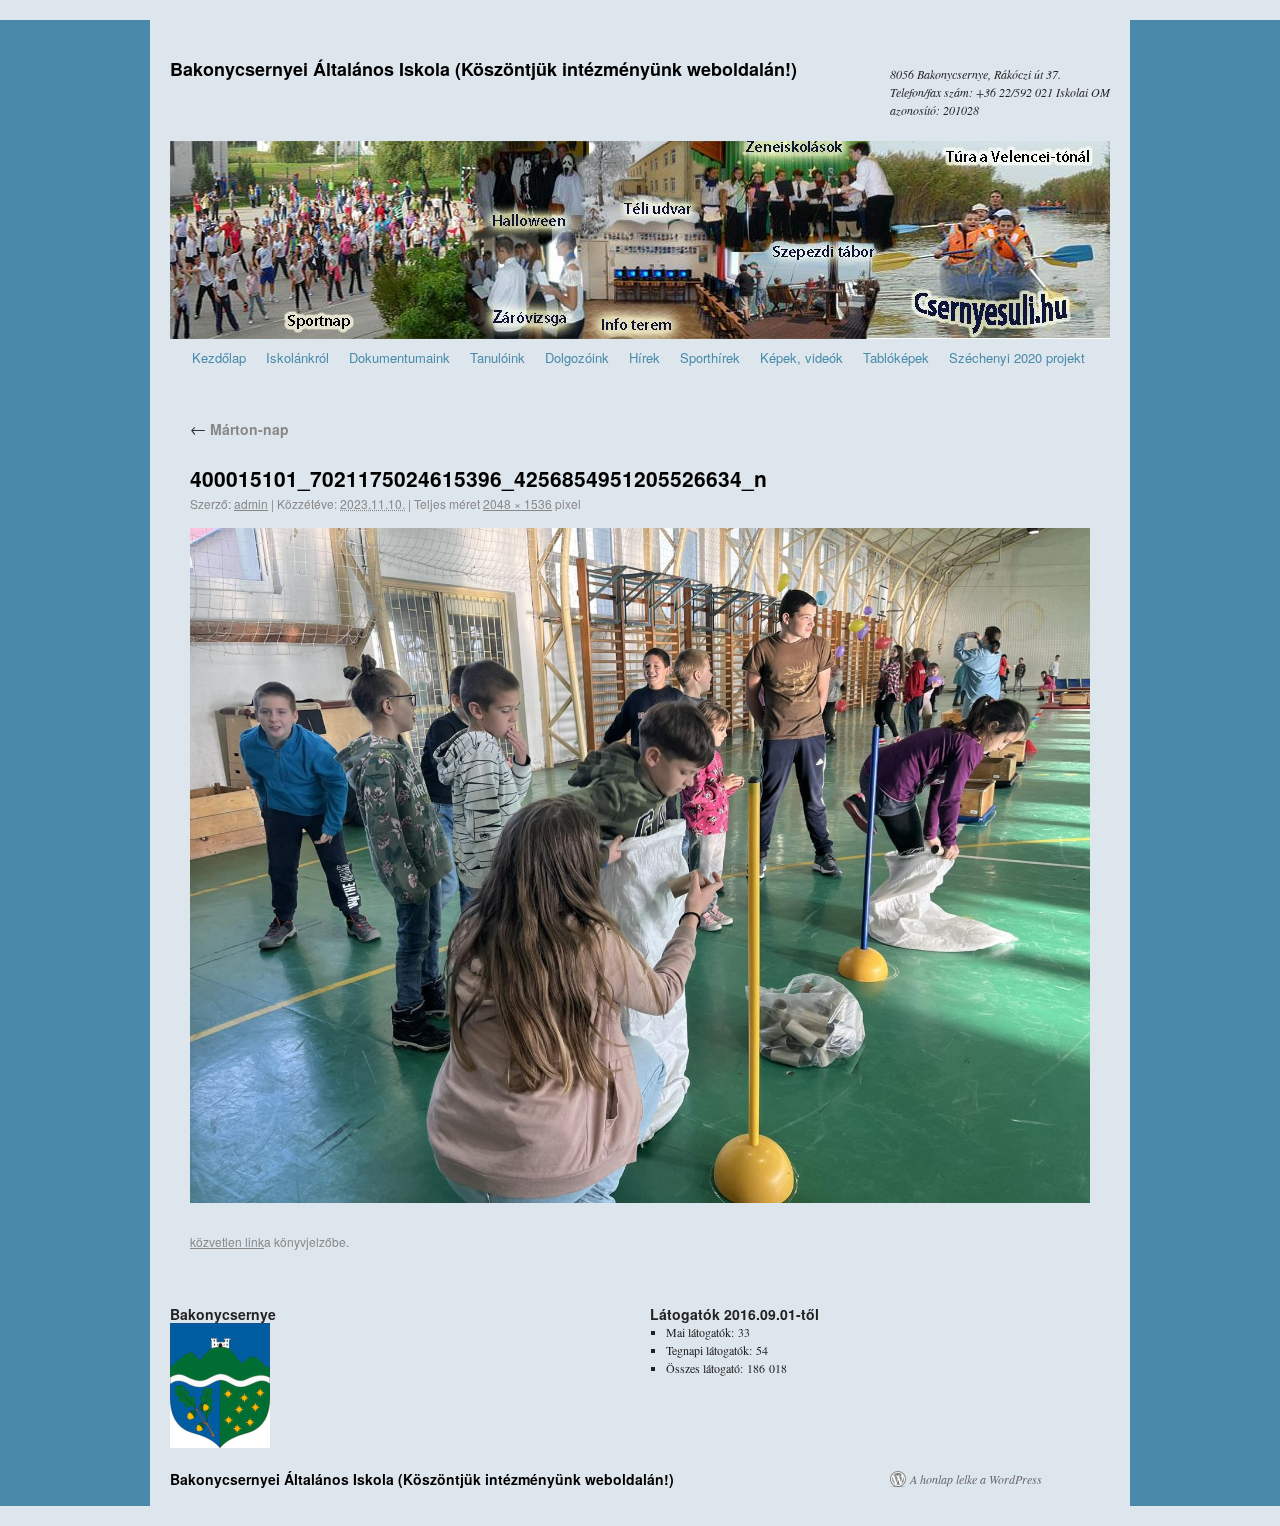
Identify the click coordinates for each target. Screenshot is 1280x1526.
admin (251, 503)
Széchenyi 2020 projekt (1017, 357)
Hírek (644, 357)
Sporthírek (710, 357)
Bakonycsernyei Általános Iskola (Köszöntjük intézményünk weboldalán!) (483, 69)
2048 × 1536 (517, 503)
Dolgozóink (577, 357)
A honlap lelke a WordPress (976, 1479)
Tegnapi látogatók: (711, 1350)
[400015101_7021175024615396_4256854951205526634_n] (640, 865)
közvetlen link (227, 1241)
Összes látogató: (706, 1368)
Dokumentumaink (399, 357)
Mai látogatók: (702, 1332)
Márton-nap (239, 429)
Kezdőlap (219, 357)
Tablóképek (896, 357)
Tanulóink (497, 357)
